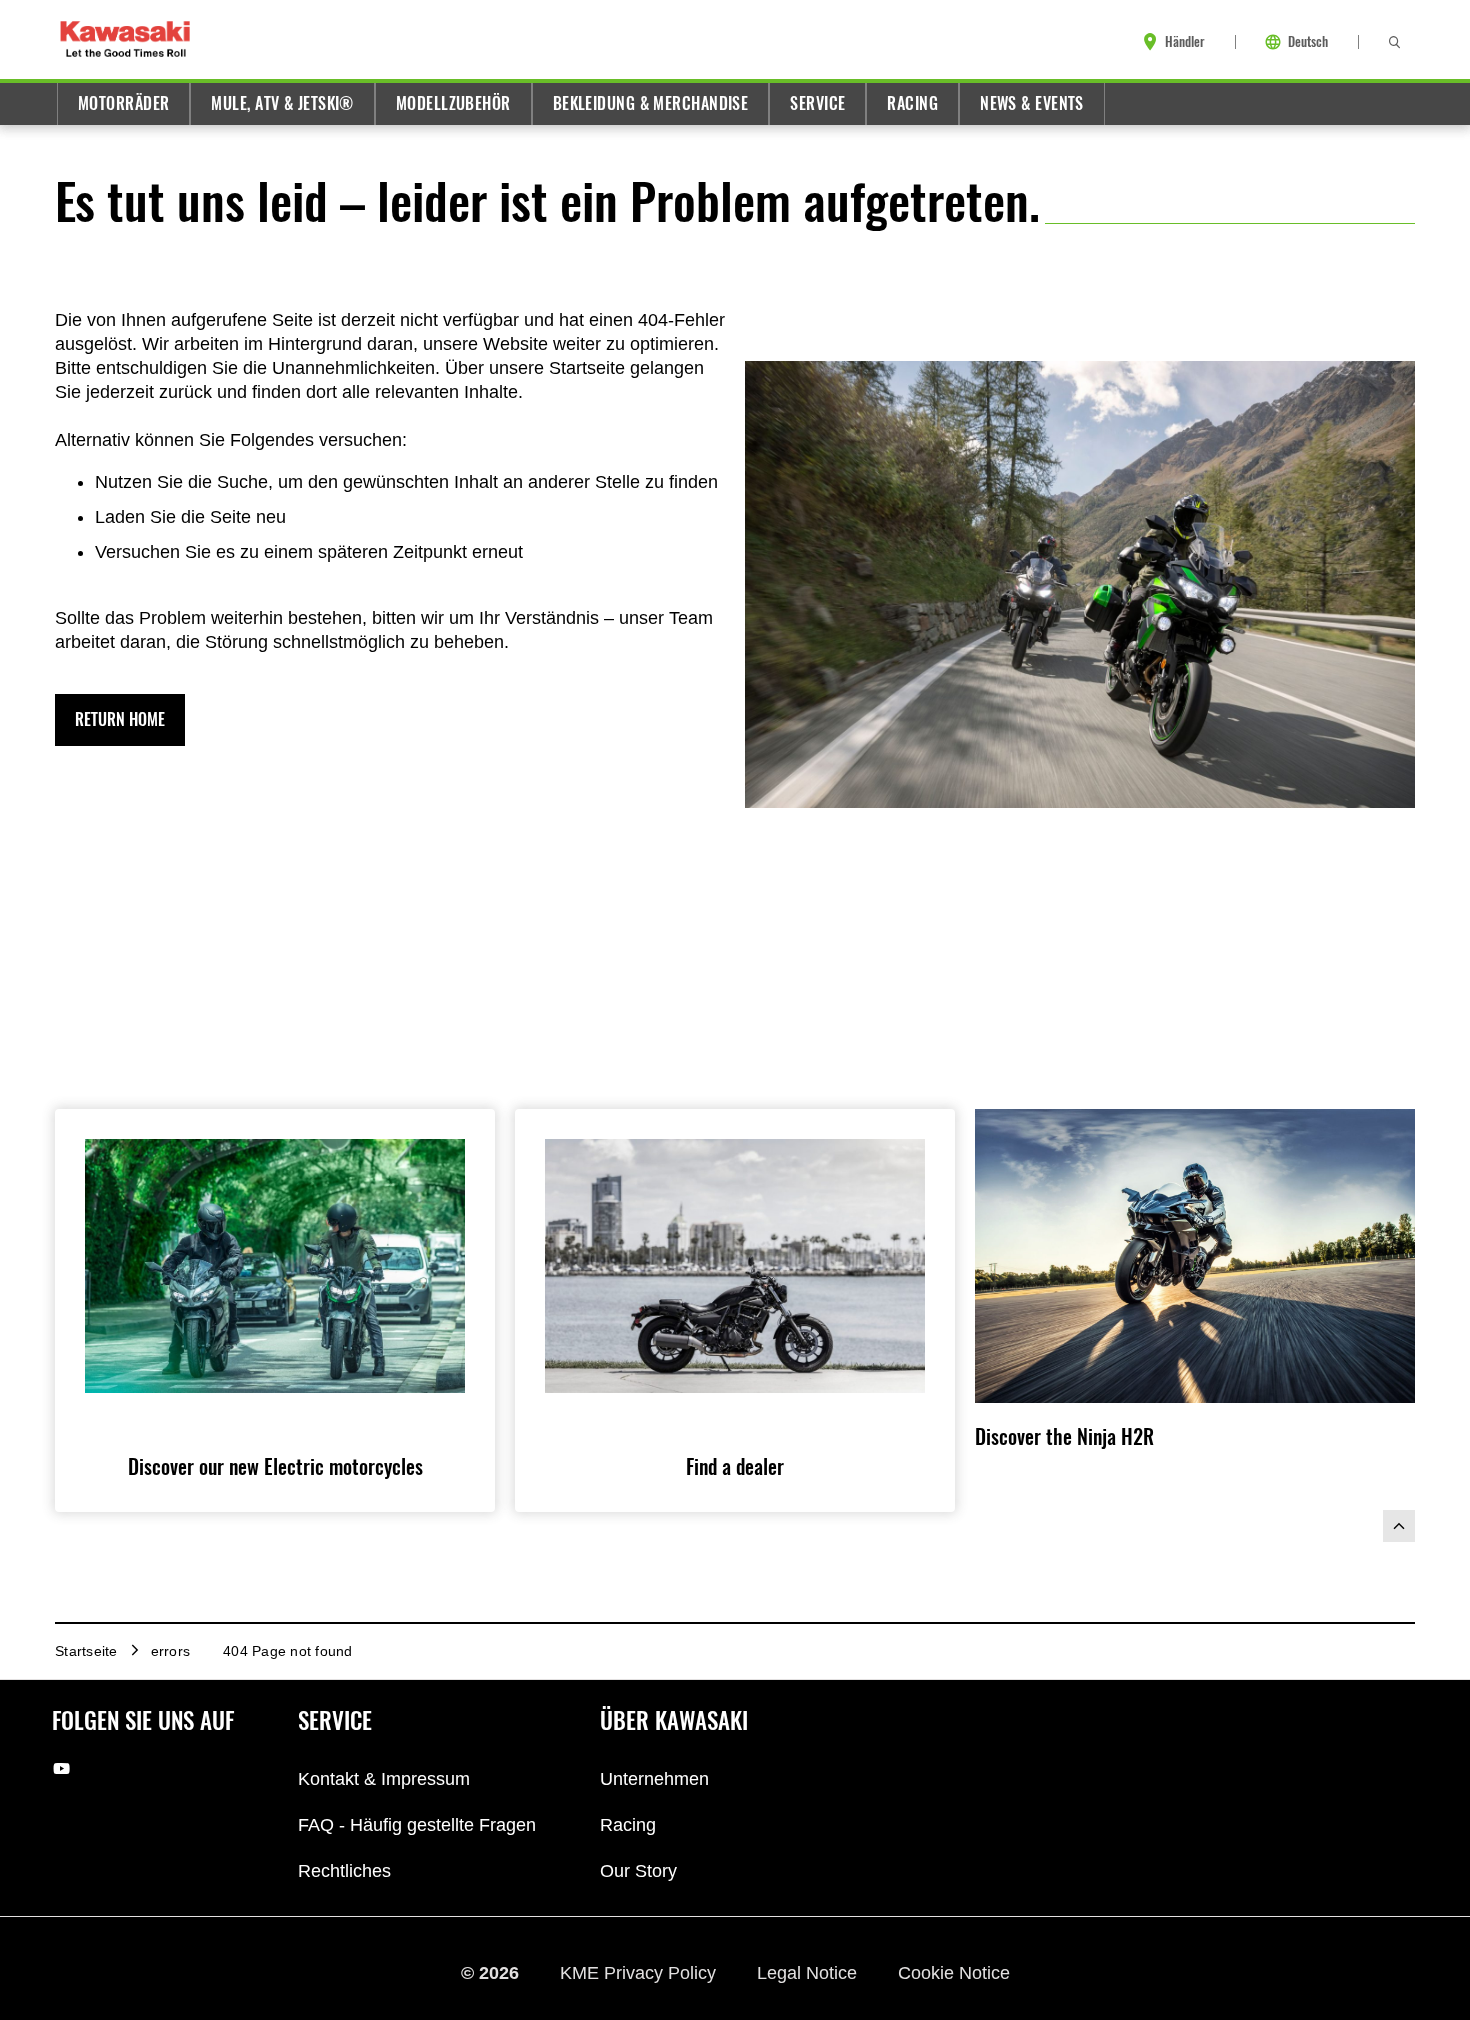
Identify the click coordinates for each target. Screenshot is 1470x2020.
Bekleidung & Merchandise (651, 103)
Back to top (1399, 1526)
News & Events (1032, 103)
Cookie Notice (954, 1973)
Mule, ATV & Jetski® (282, 103)
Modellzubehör (453, 103)
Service (817, 103)
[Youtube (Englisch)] (61, 1768)
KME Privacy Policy (640, 1973)
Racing (912, 103)
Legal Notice (809, 1973)
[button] (120, 720)
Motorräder (123, 103)
